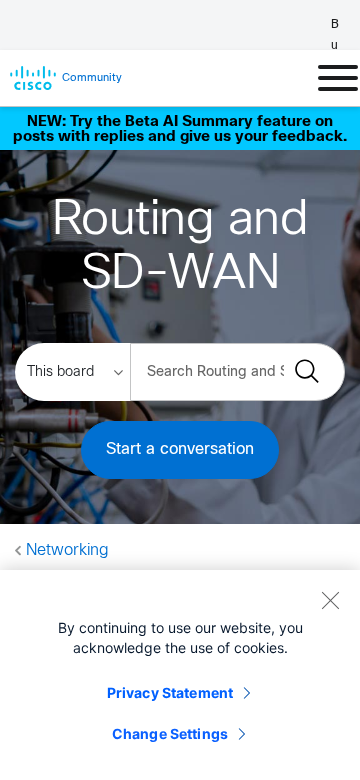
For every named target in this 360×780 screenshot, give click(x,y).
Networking (67, 550)
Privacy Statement (170, 692)
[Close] (330, 600)
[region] (180, 675)
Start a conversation (180, 449)
